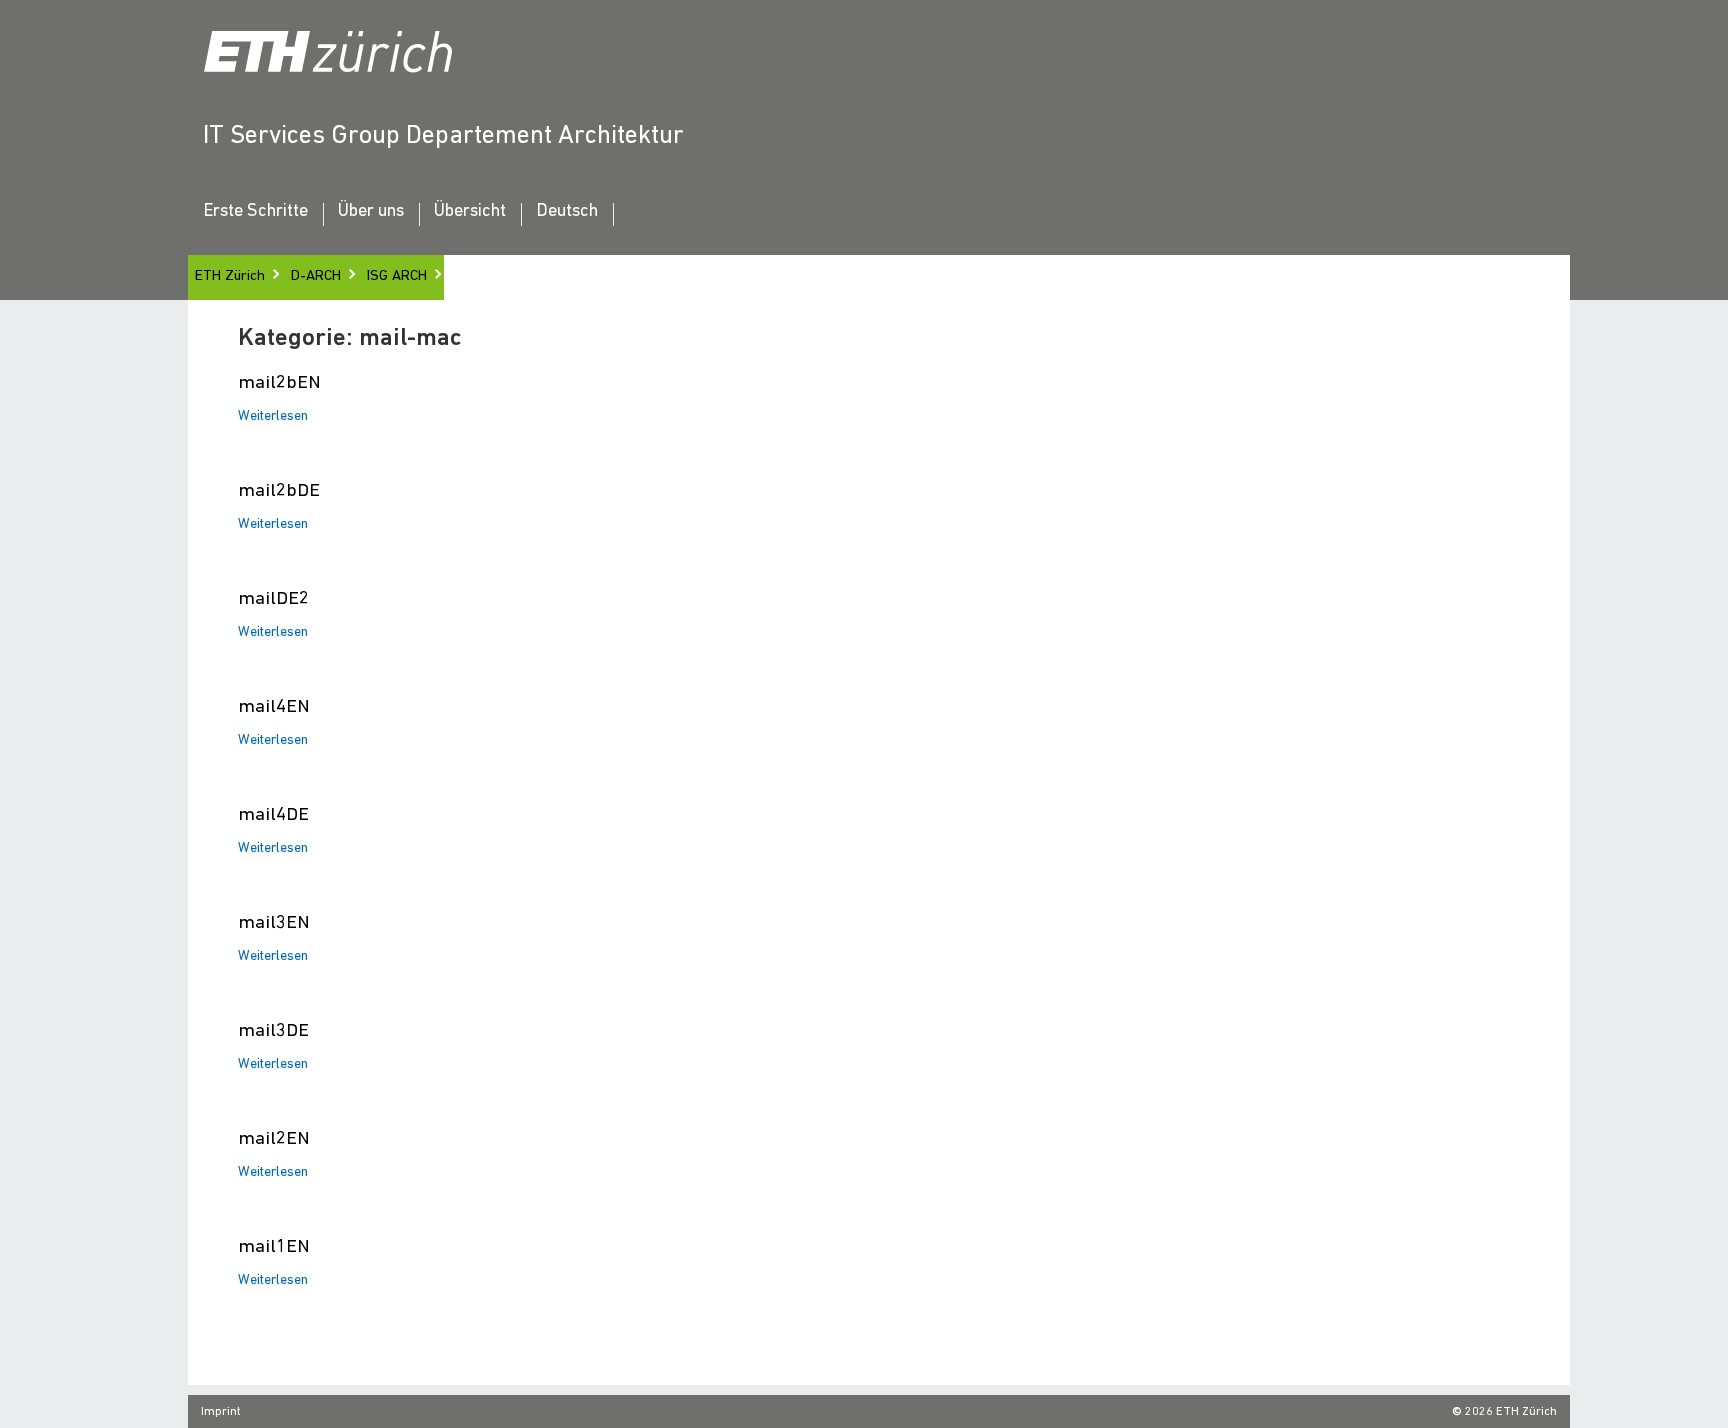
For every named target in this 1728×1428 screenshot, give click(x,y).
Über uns (371, 212)
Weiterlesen (273, 417)
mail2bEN (279, 383)
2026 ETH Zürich (1511, 1412)
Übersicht (470, 212)
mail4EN (274, 707)
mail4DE (273, 815)
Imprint (221, 1412)
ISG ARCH (397, 276)
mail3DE (273, 1031)
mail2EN (274, 1139)
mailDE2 (273, 599)
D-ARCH (316, 276)
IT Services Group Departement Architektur (443, 136)
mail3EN (274, 923)
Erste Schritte (255, 212)
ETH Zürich (230, 276)
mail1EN (274, 1247)
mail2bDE (279, 491)
